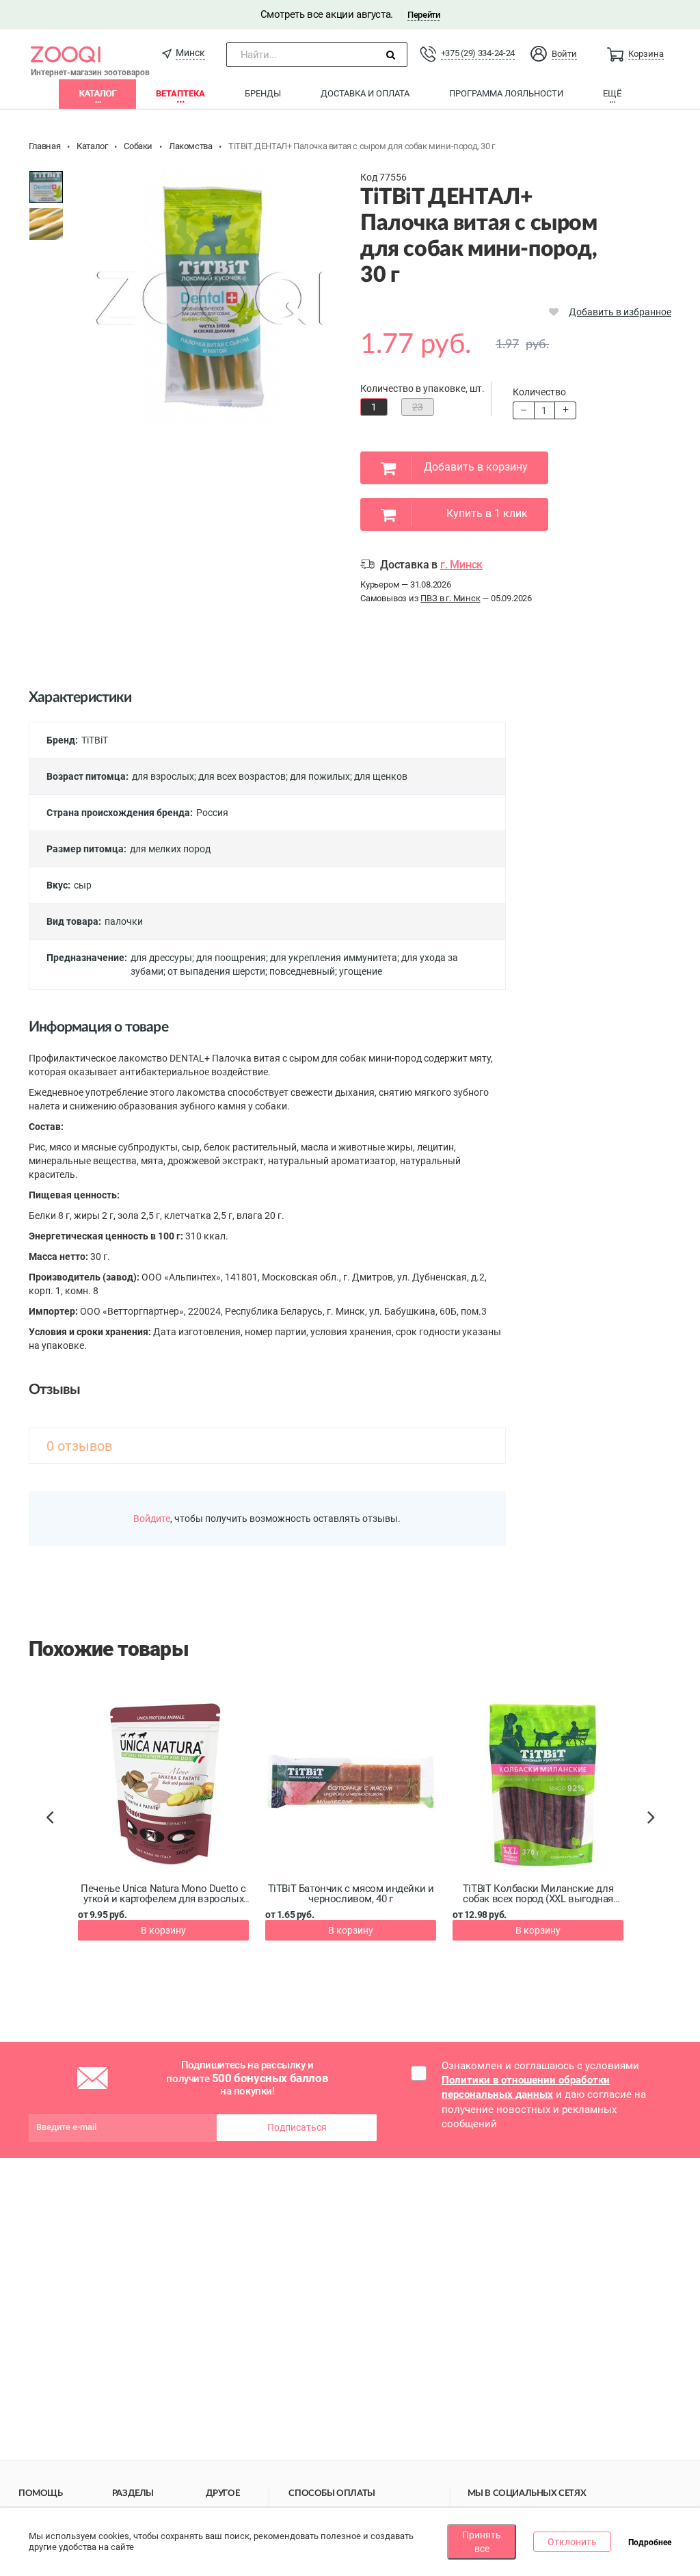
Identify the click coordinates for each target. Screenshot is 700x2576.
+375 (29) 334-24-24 (478, 53)
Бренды (263, 93)
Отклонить (572, 2542)
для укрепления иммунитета (334, 958)
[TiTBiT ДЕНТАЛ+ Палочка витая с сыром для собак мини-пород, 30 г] (46, 187)
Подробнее (650, 2542)
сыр (83, 885)
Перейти (423, 15)
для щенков (381, 776)
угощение (361, 971)
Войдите (152, 1519)
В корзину (163, 1930)
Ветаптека (180, 93)
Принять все (482, 2542)
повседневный (302, 971)
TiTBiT (95, 740)
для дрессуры (161, 958)
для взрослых (163, 776)
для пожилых (320, 776)
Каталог (97, 93)
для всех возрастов (242, 776)
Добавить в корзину (476, 467)
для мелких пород (170, 849)
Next (653, 1832)
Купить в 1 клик (487, 513)
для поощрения (231, 958)
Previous (56, 1841)
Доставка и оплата (365, 93)
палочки (124, 921)
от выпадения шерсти (216, 971)
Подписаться (297, 2127)
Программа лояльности (506, 93)
